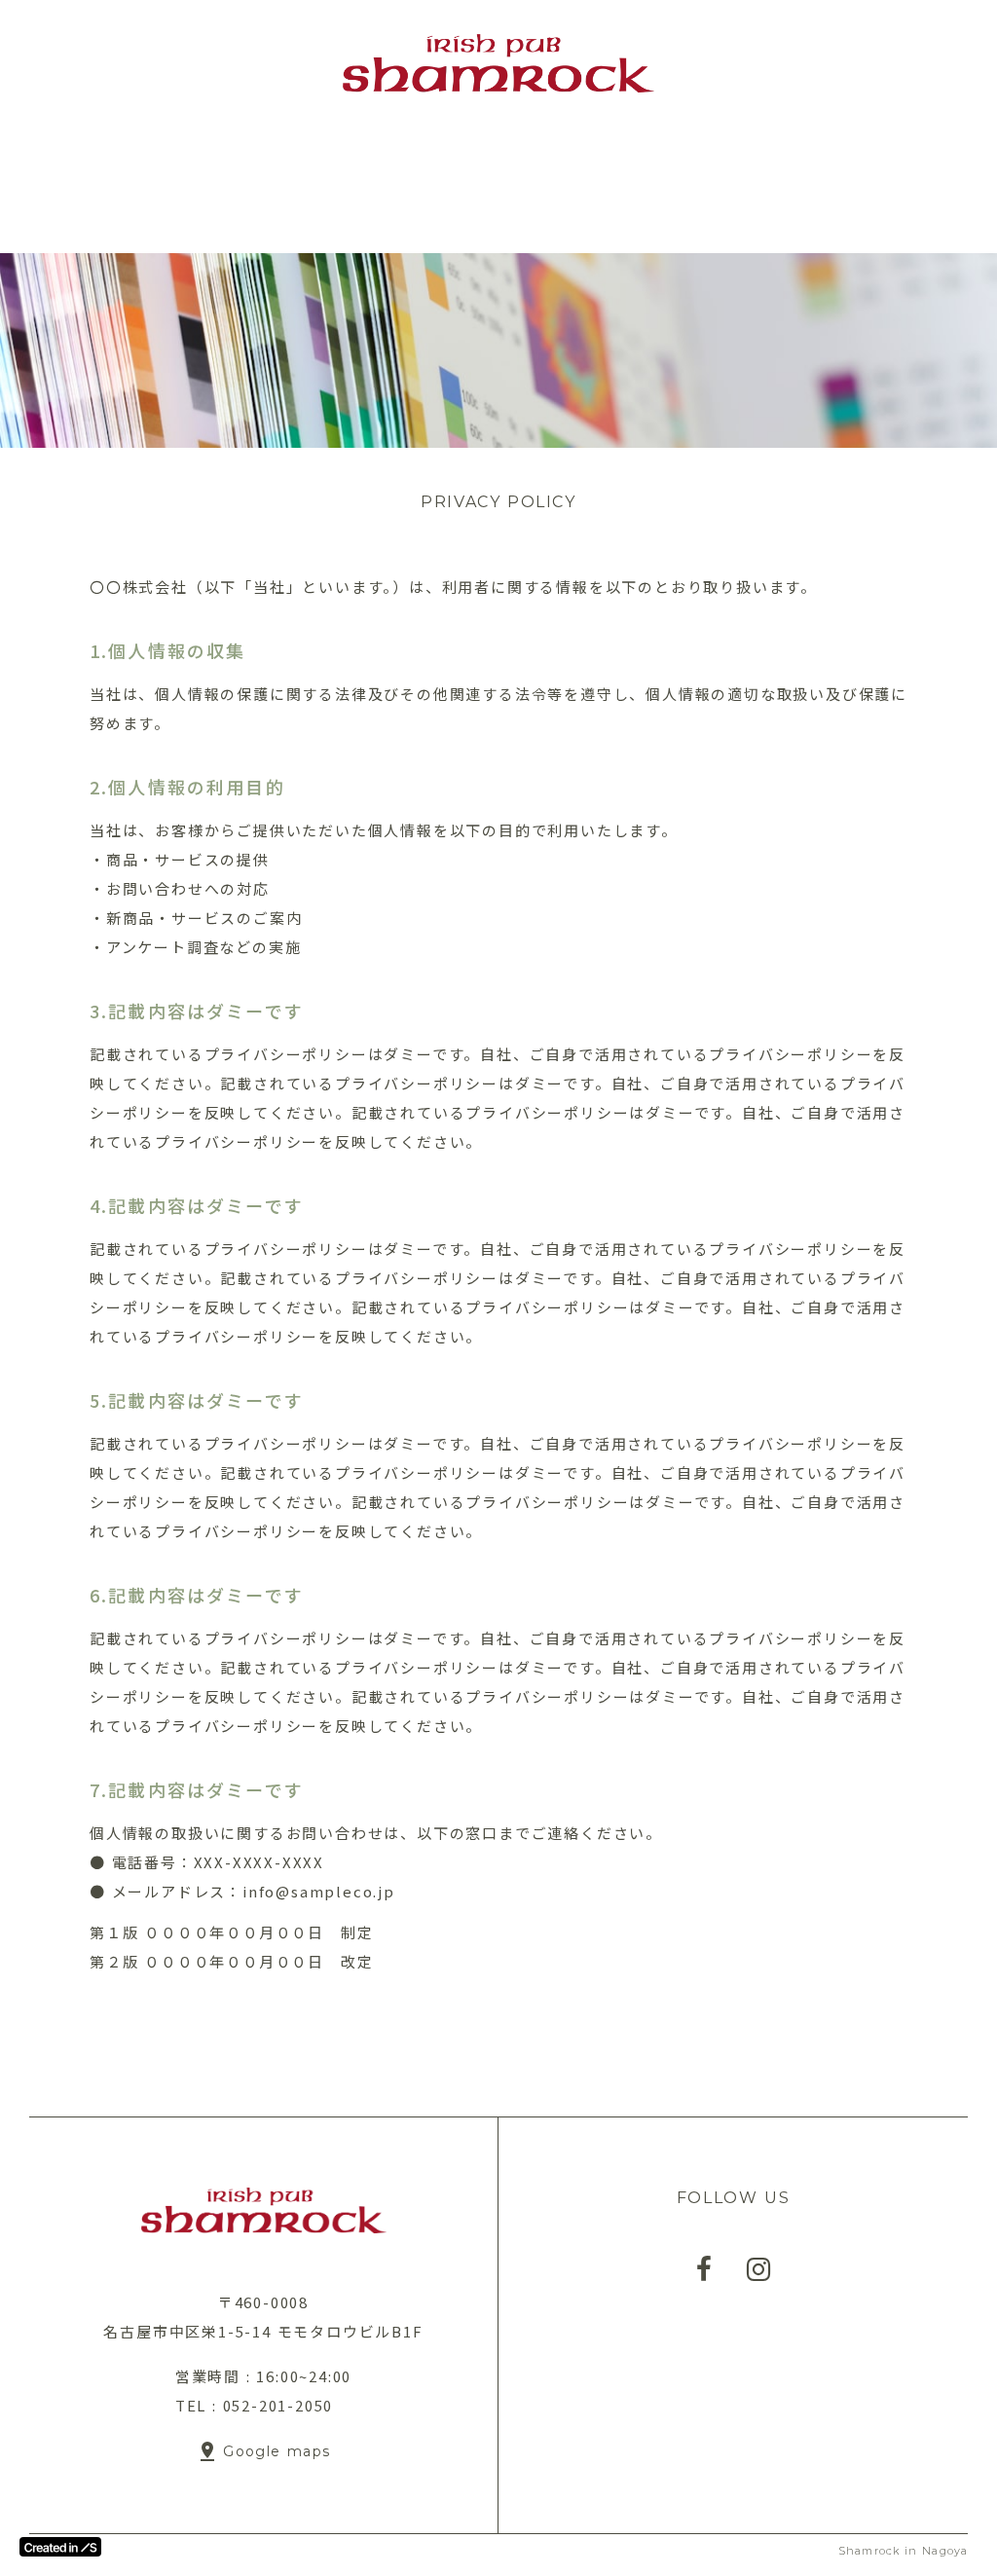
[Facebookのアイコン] (704, 2269)
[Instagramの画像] (758, 2269)
